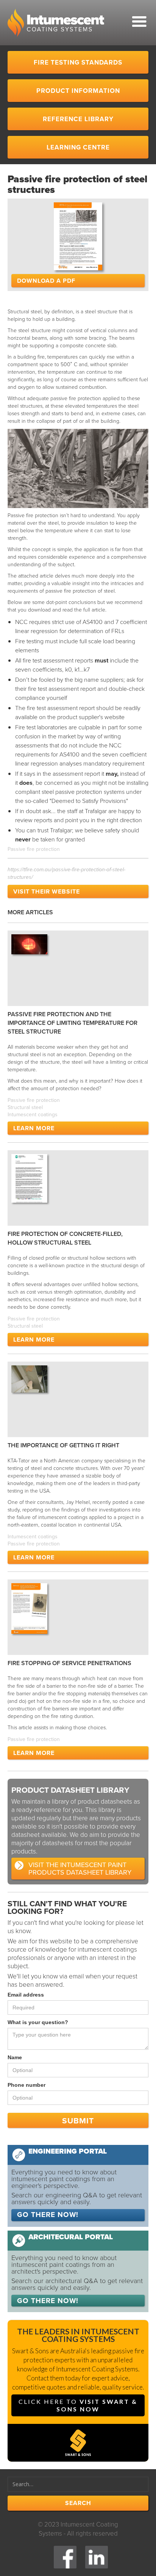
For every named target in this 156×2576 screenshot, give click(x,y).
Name (15, 2057)
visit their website (47, 891)
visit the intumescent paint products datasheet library (80, 1869)
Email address (26, 1995)
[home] (56, 23)
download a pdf (46, 281)
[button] (127, 25)
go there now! (48, 2215)
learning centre (78, 147)
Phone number (27, 2085)
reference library (78, 119)
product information (78, 91)
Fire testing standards (78, 62)
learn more (34, 1128)
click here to (78, 2405)
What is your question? (38, 2022)
